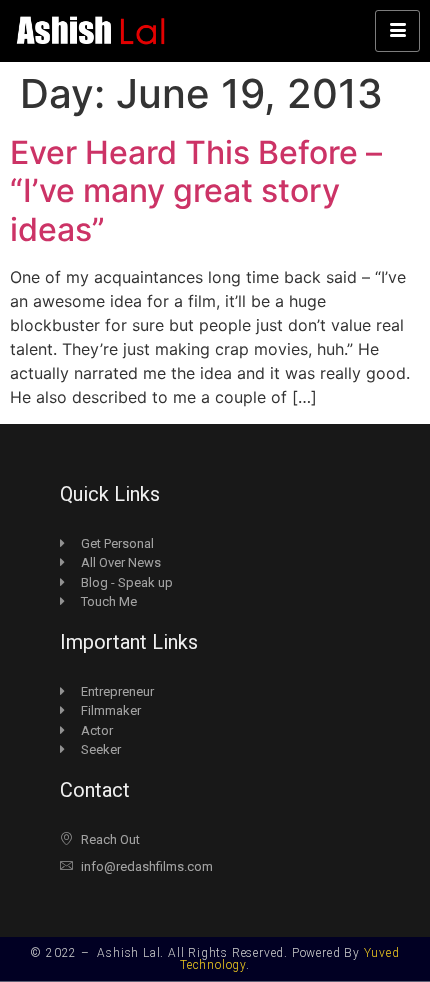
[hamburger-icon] (397, 31)
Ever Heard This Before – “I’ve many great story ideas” (196, 191)
